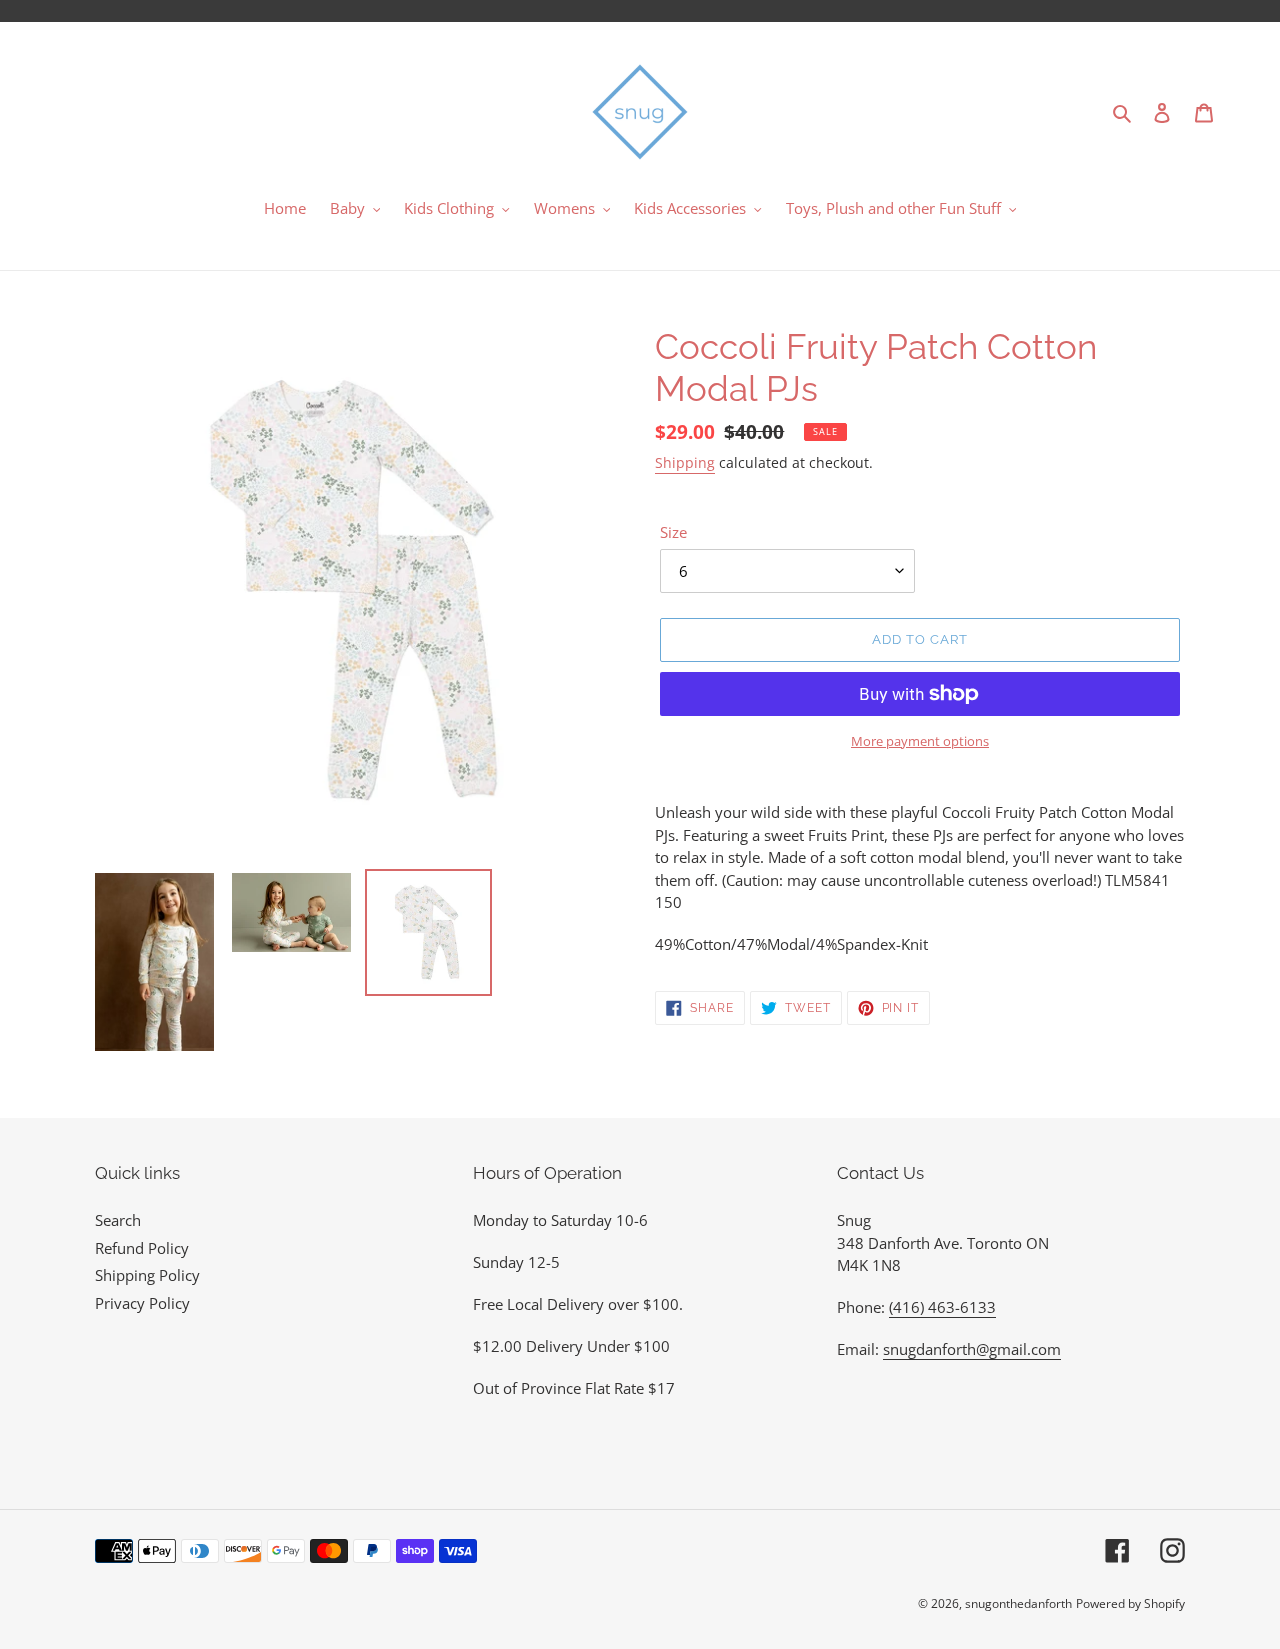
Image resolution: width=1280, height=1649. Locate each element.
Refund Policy (142, 1248)
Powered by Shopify (1130, 1603)
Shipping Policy (147, 1275)
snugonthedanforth (1018, 1603)
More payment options (920, 741)
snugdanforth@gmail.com (972, 1349)
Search (118, 1220)
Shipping (685, 462)
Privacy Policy (142, 1303)
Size (673, 532)
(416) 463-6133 (942, 1307)
